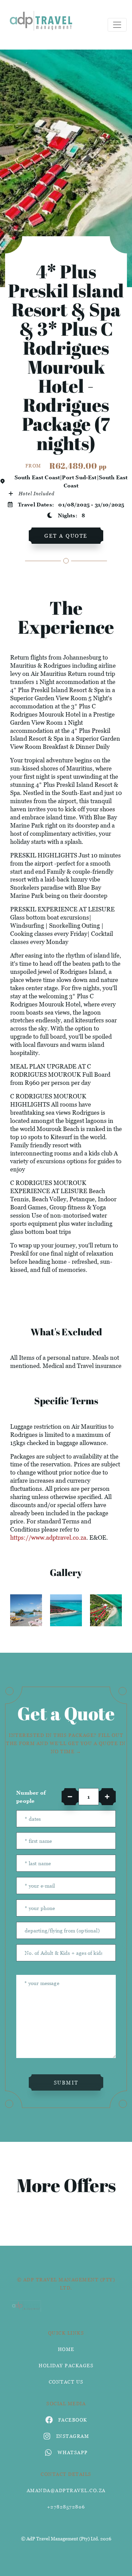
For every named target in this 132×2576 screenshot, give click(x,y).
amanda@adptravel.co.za (66, 2490)
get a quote (66, 536)
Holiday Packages (66, 2365)
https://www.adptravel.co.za (48, 1537)
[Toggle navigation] (117, 25)
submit (66, 2082)
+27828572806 (66, 2507)
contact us (66, 2382)
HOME (66, 2349)
